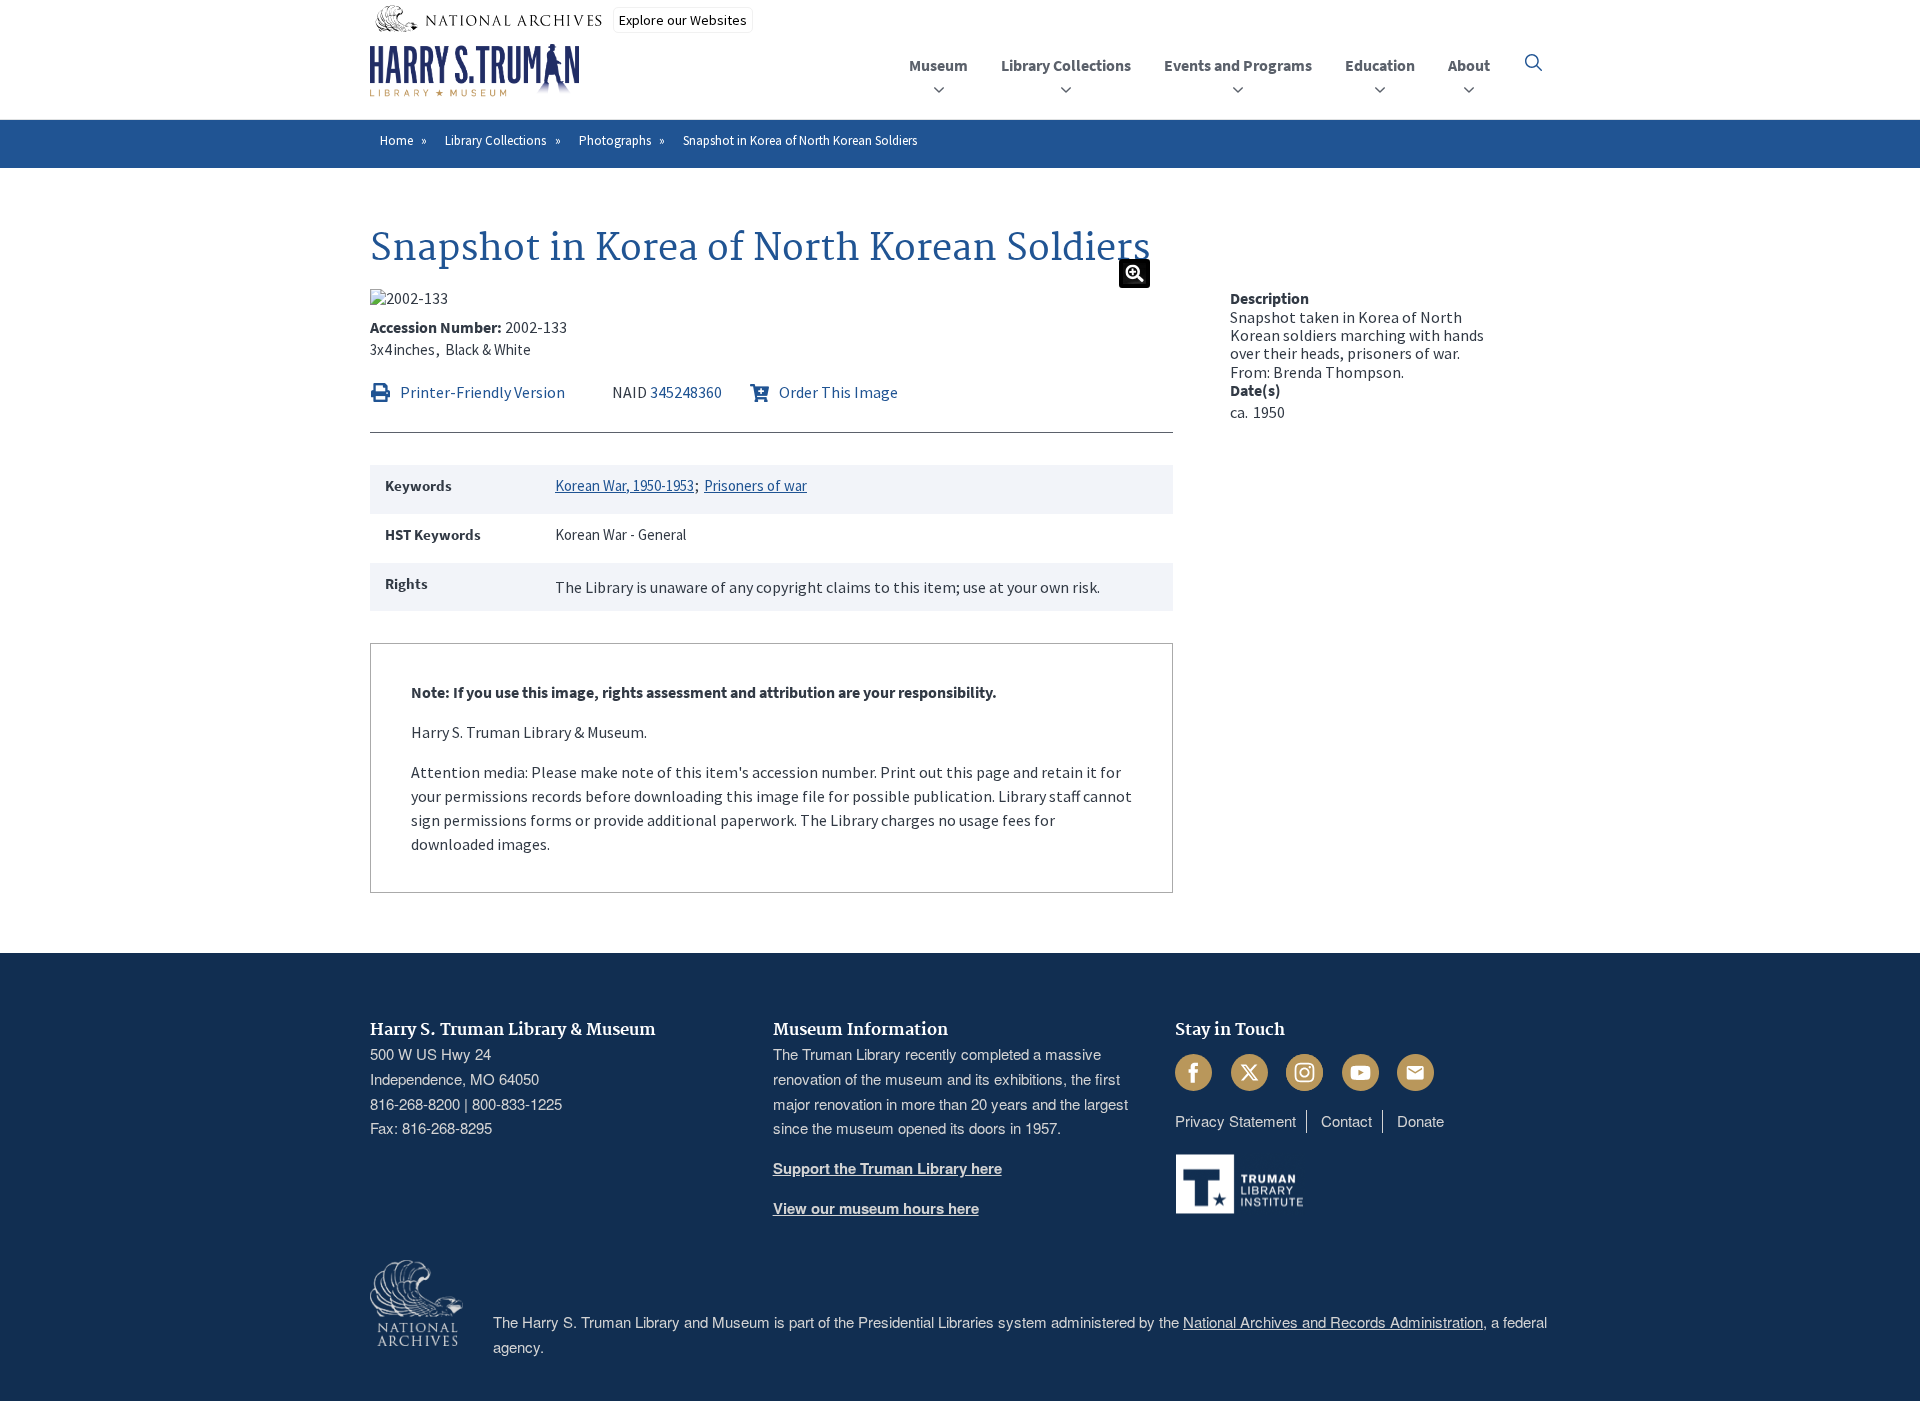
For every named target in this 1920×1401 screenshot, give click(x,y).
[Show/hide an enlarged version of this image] (1134, 273)
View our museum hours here (876, 1208)
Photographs (615, 140)
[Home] (474, 71)
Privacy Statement (1235, 1120)
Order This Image (838, 392)
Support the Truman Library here (887, 1168)
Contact (1346, 1120)
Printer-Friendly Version (482, 392)
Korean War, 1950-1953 (624, 485)
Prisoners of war (755, 485)
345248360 (686, 392)
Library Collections (495, 140)
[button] (1533, 62)
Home (396, 140)
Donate (1420, 1120)
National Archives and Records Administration (1333, 1321)
